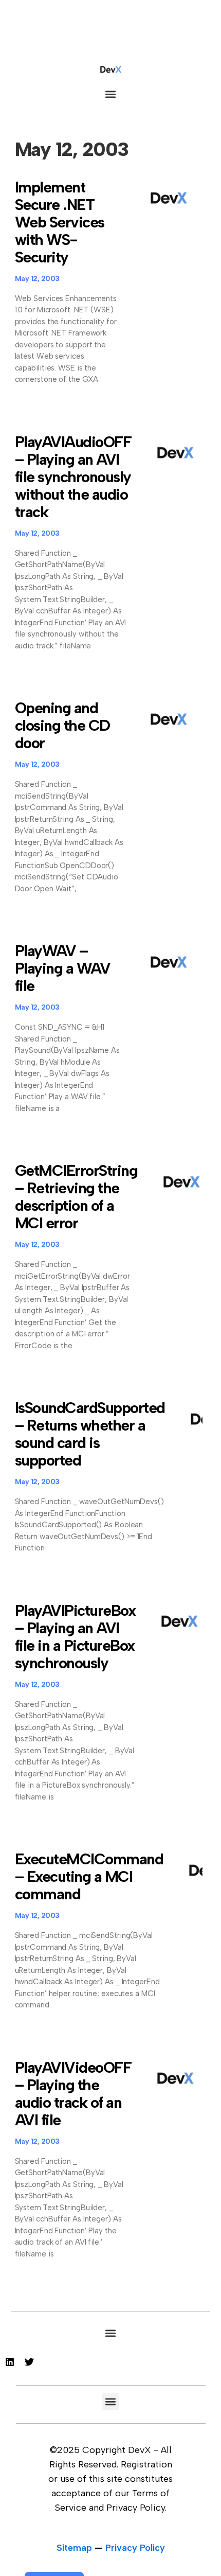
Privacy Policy (135, 2548)
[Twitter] (29, 2362)
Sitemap (74, 2548)
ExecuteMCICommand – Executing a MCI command (89, 1876)
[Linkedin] (10, 2362)
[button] (111, 94)
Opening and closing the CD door (62, 725)
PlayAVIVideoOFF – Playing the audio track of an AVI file (73, 2094)
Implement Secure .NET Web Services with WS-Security (60, 222)
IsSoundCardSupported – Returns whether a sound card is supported (90, 1434)
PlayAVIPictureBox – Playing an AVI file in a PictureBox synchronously (75, 1637)
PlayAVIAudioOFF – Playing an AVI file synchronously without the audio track (73, 477)
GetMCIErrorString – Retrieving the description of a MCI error (76, 1197)
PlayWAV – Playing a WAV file (63, 968)
